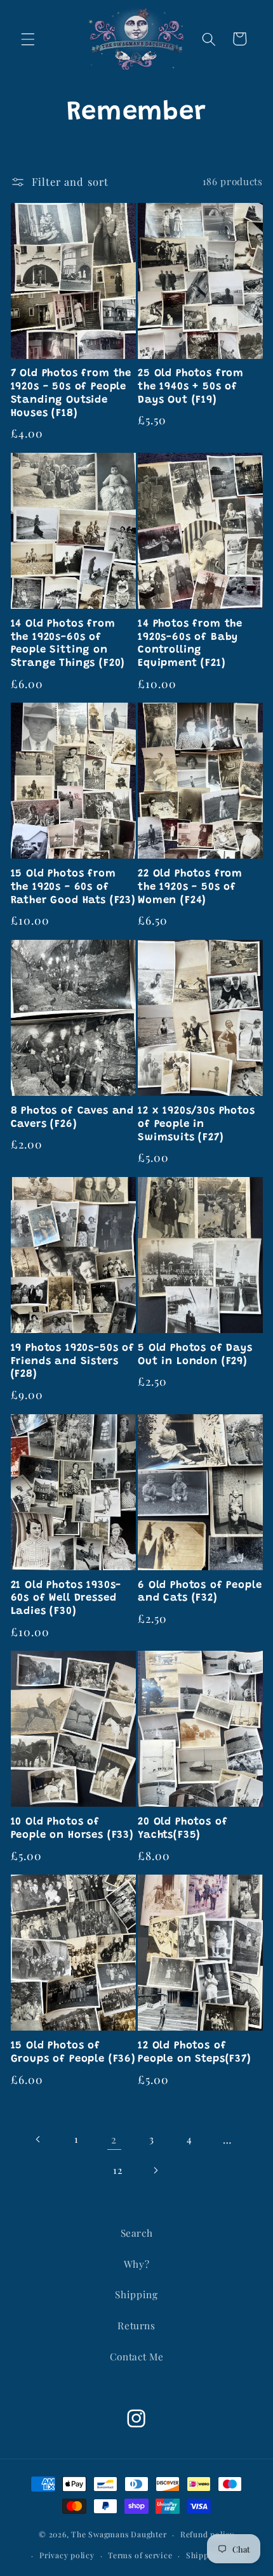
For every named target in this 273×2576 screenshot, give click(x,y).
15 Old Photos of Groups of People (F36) (73, 2052)
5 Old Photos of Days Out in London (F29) (195, 1355)
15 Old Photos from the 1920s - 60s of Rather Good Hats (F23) (73, 887)
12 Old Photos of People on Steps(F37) (194, 2052)
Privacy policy (67, 2555)
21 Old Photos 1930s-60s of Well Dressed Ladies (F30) (66, 1599)
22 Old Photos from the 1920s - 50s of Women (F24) (190, 887)
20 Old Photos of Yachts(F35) (183, 1829)
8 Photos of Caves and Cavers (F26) (73, 1118)
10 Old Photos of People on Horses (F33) (72, 1829)
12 (117, 2170)
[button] (28, 39)
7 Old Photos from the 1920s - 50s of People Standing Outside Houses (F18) (71, 393)
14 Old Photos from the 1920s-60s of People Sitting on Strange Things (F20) (68, 644)
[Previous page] (39, 2139)
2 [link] (114, 2139)
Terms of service (140, 2555)
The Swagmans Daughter (119, 2534)
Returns (136, 2325)
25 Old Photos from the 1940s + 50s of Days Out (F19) (191, 387)
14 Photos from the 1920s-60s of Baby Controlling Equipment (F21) (190, 644)
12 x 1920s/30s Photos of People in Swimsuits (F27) (196, 1124)
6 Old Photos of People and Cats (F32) (200, 1592)
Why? (137, 2264)
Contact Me (137, 2356)
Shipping (136, 2294)
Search (137, 2233)
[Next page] (156, 2170)
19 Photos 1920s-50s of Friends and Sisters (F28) (73, 1362)
